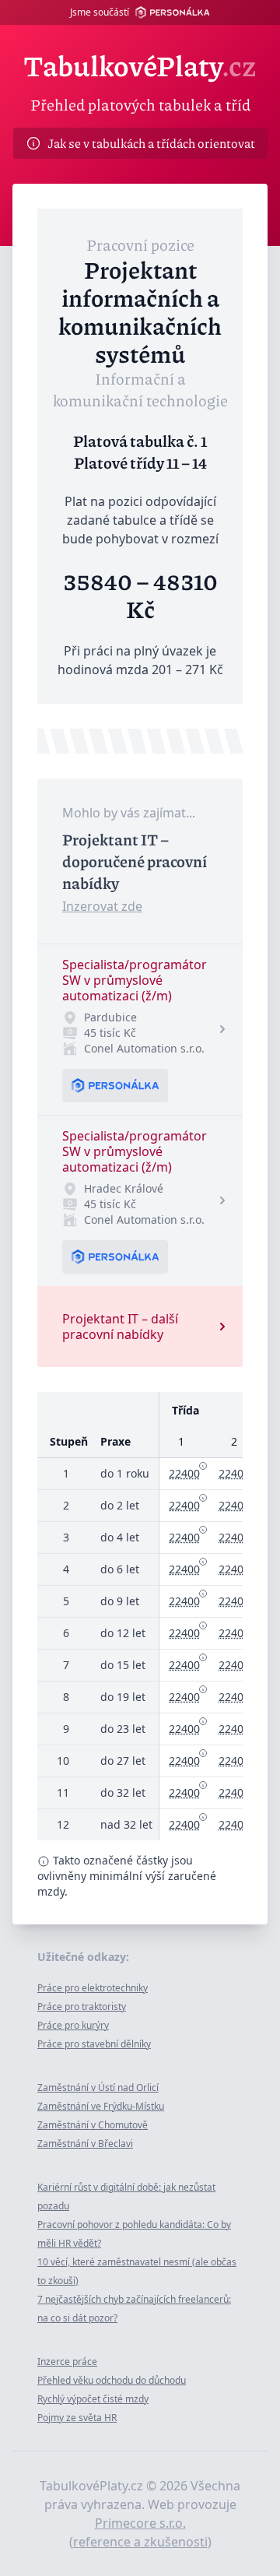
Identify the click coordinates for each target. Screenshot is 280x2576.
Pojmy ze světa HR (77, 2418)
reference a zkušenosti (140, 2542)
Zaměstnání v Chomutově (93, 2125)
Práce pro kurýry (73, 2025)
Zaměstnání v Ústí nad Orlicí (98, 2088)
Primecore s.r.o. (140, 2523)
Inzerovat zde (102, 906)
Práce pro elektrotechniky (93, 1988)
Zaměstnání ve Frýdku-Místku (101, 2106)
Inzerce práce (67, 2362)
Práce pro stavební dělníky (94, 2044)
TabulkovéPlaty (140, 65)
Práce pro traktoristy (82, 2007)
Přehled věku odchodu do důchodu (112, 2380)
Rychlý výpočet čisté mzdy (93, 2399)
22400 (184, 1473)
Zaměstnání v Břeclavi (85, 2144)
